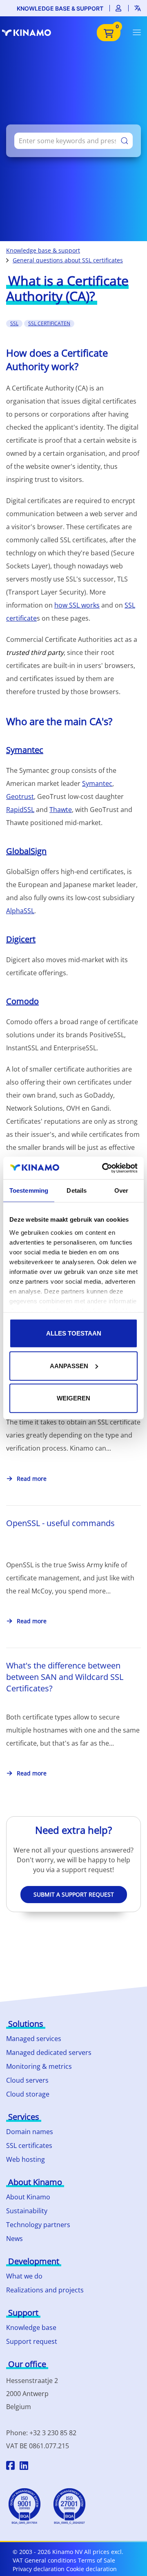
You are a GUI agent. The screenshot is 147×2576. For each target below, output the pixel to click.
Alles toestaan (74, 1333)
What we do (24, 2276)
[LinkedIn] (24, 2467)
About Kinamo (28, 2197)
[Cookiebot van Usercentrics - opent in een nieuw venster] (104, 1168)
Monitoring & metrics (39, 2066)
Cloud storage (28, 2094)
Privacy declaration (39, 2569)
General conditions (50, 2560)
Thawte (61, 810)
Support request (32, 2341)
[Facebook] (10, 2467)
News (14, 2239)
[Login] (119, 8)
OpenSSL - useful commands (60, 1523)
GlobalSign (26, 851)
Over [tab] (121, 1190)
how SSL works (77, 605)
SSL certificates (29, 2146)
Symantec (25, 750)
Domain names (30, 2132)
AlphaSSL (20, 911)
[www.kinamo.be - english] (31, 33)
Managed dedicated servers (49, 2052)
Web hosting (26, 2159)
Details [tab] (77, 1190)
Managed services (34, 2039)
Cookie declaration (91, 2569)
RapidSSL (20, 810)
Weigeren (73, 1398)
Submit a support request (74, 1894)
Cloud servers (27, 2080)
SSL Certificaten (49, 323)
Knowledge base (31, 2327)
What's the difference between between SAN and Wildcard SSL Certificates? (65, 1677)
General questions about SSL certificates (68, 260)
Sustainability (27, 2211)
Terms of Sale (97, 2560)
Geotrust (20, 797)
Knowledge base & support (60, 8)
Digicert (21, 939)
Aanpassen (69, 1366)
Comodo (22, 1001)
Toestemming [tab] (29, 1190)
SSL (14, 323)
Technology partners (38, 2225)
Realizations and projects (45, 2290)
